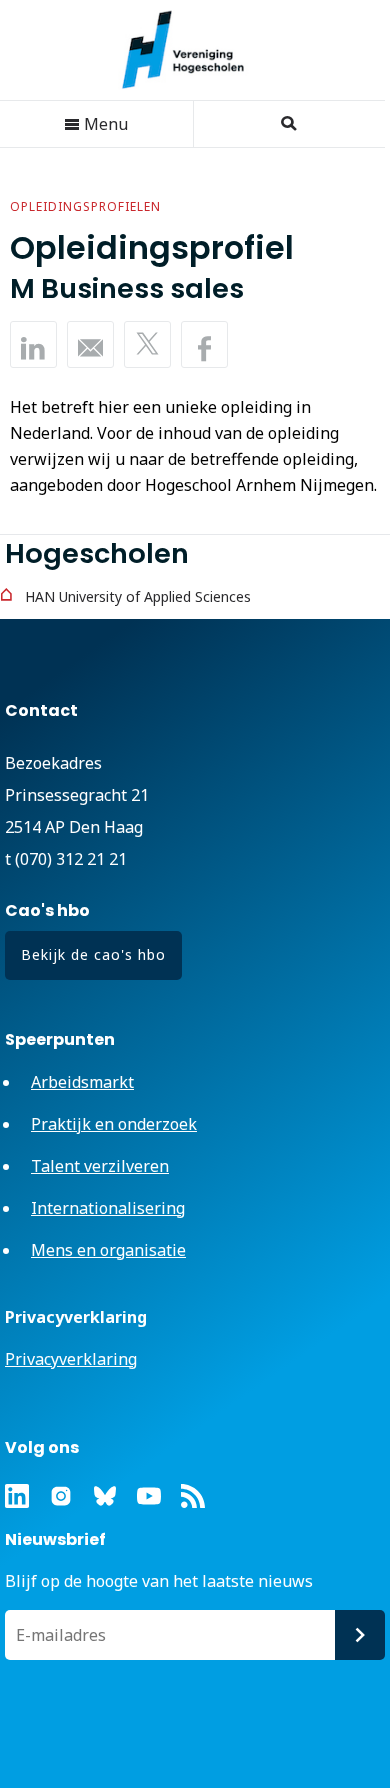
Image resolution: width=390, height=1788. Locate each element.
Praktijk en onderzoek (114, 1124)
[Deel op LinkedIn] (33, 344)
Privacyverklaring (71, 1359)
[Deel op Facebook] (204, 344)
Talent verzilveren (100, 1166)
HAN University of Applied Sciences (138, 596)
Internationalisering (108, 1208)
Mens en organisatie (108, 1250)
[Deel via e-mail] (90, 344)
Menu (104, 124)
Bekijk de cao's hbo (93, 954)
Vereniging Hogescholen (193, 50)
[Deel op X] (147, 344)
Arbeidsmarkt (82, 1082)
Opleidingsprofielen (85, 206)
